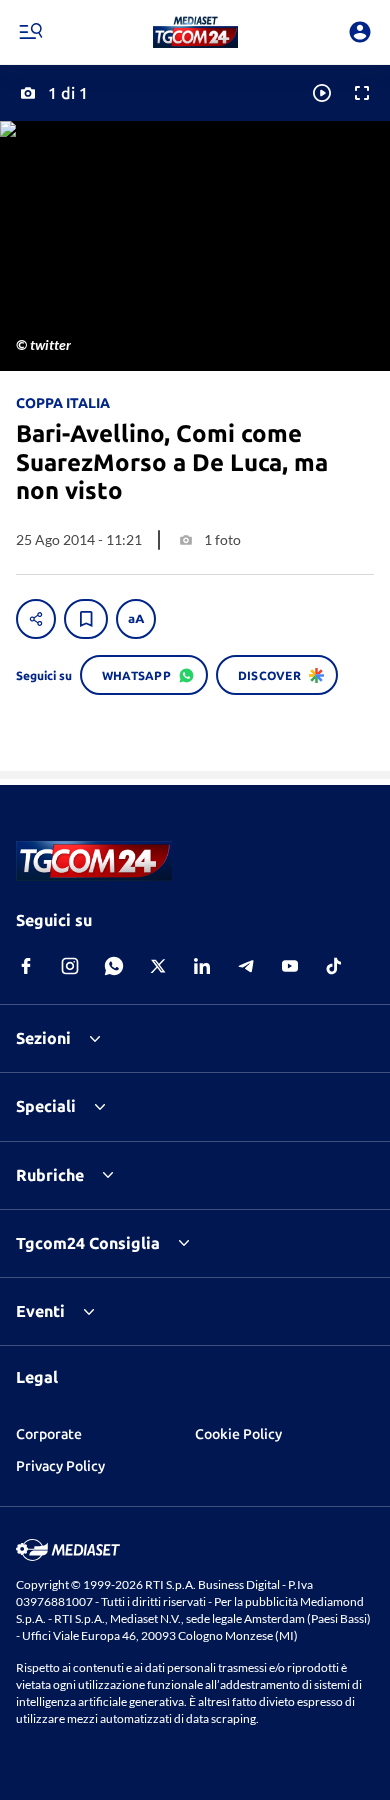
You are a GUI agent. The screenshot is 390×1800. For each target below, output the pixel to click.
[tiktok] (334, 966)
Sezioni (43, 1038)
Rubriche (50, 1175)
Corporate (49, 1434)
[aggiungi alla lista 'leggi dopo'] (86, 619)
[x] (158, 966)
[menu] (30, 32)
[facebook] (26, 966)
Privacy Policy (60, 1466)
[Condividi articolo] (36, 619)
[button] (195, 32)
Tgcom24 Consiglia (88, 1243)
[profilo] (360, 32)
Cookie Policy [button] (238, 1434)
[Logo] (195, 32)
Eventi (40, 1311)
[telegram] (246, 966)
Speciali (46, 1106)
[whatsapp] (114, 966)
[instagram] (70, 966)
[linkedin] (202, 966)
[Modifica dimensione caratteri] (136, 619)
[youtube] (290, 966)
